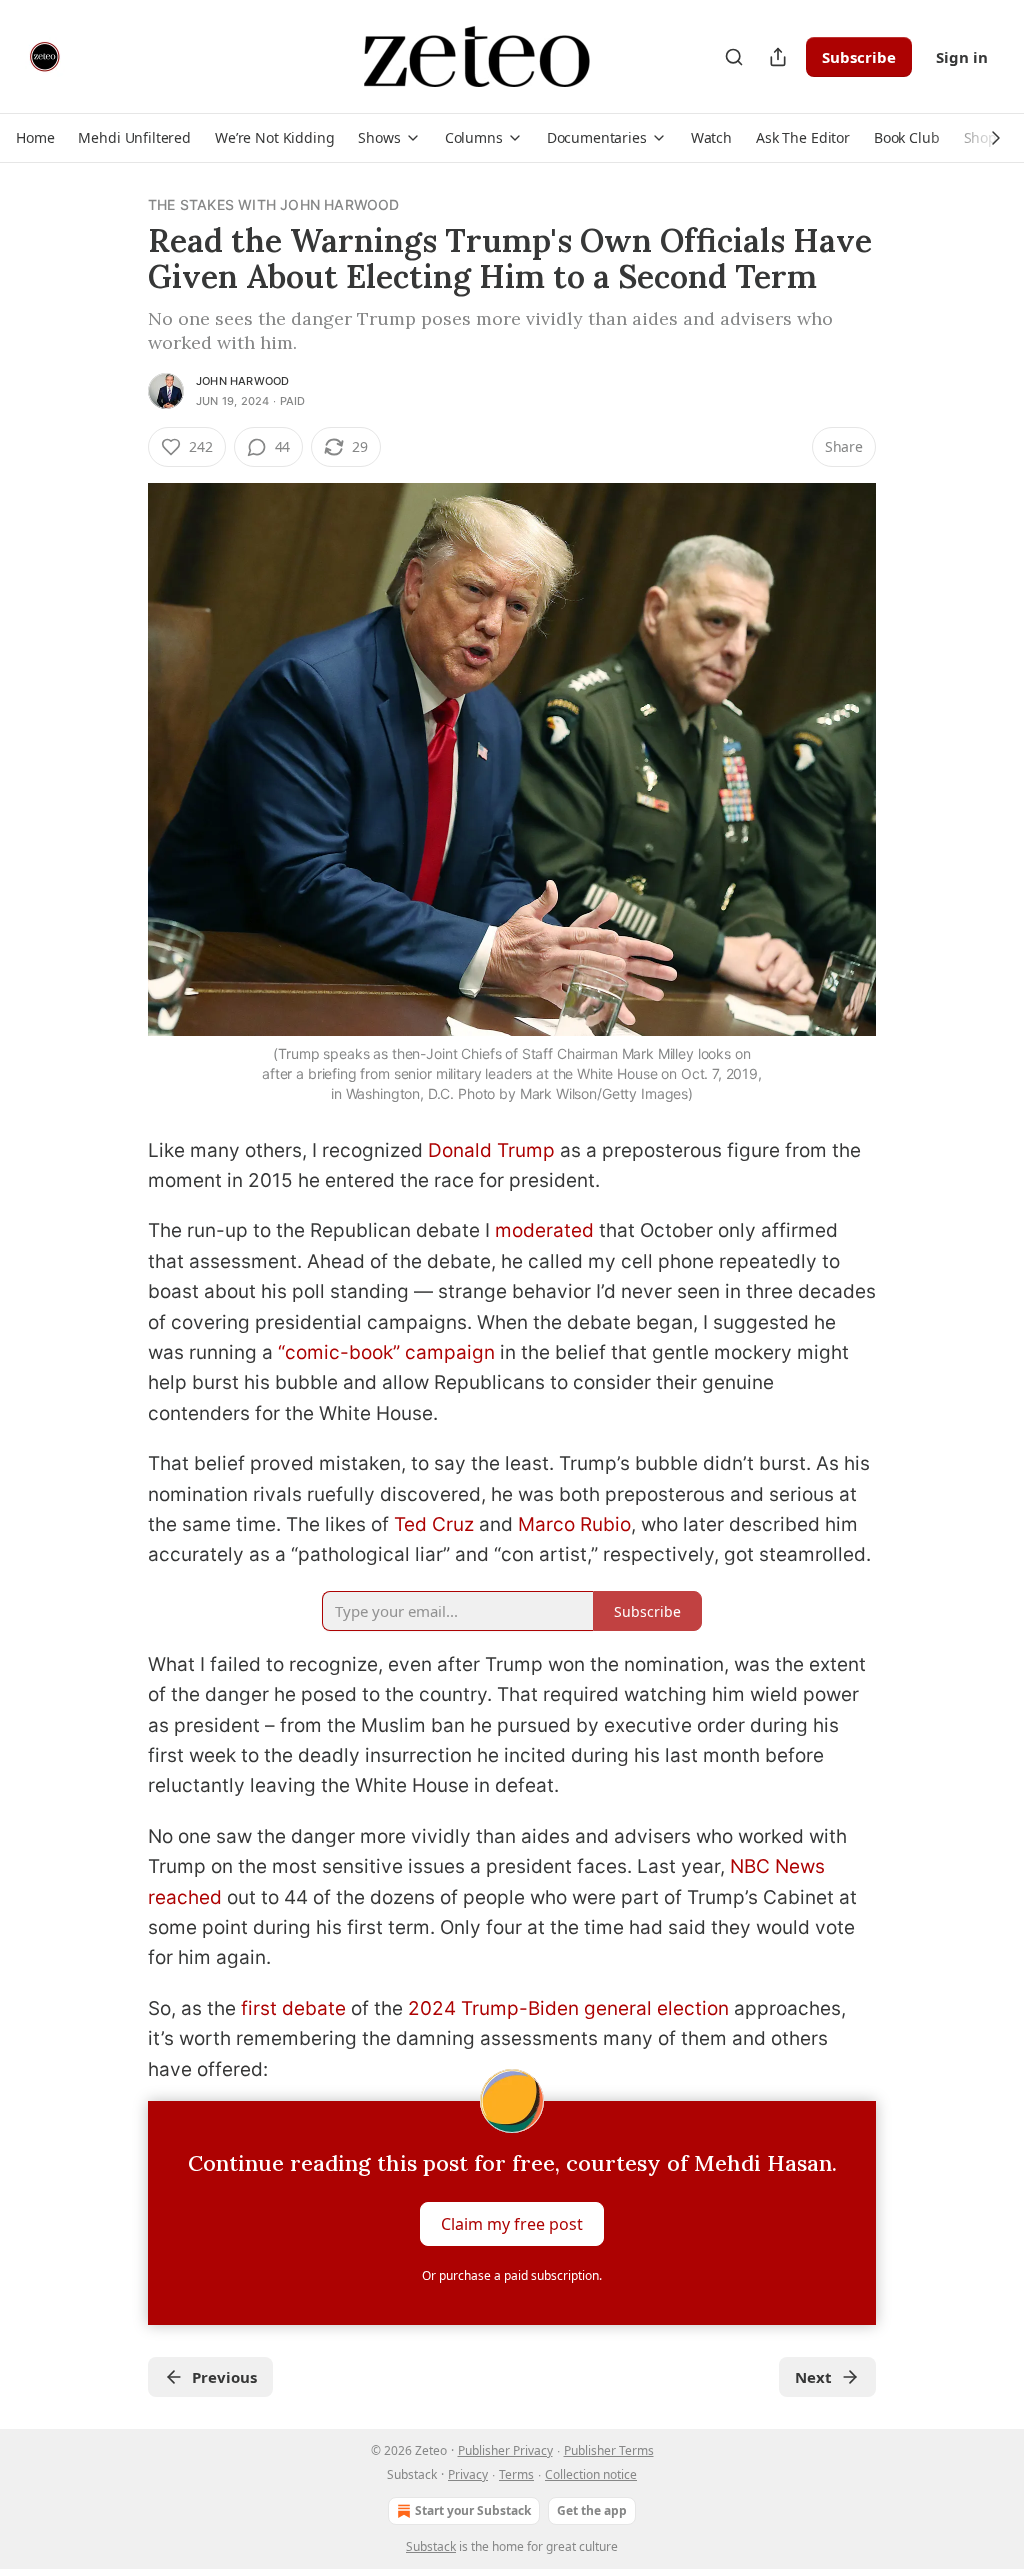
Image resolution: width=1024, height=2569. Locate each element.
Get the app (592, 2510)
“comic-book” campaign (386, 1352)
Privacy (468, 2474)
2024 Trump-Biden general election (568, 2008)
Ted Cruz (434, 1524)
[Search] (734, 57)
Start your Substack (473, 2510)
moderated (544, 1230)
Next (813, 2377)
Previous (224, 2377)
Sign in (962, 57)
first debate (293, 2008)
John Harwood (242, 381)
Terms (516, 2474)
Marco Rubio (574, 1524)
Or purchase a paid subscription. (512, 2275)
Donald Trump (491, 1150)
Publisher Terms (609, 2450)
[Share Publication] (778, 57)
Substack (431, 2546)
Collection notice (591, 2474)
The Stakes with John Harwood (274, 204)
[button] (35, 138)
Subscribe (859, 57)
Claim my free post (512, 2224)
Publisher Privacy (505, 2450)
